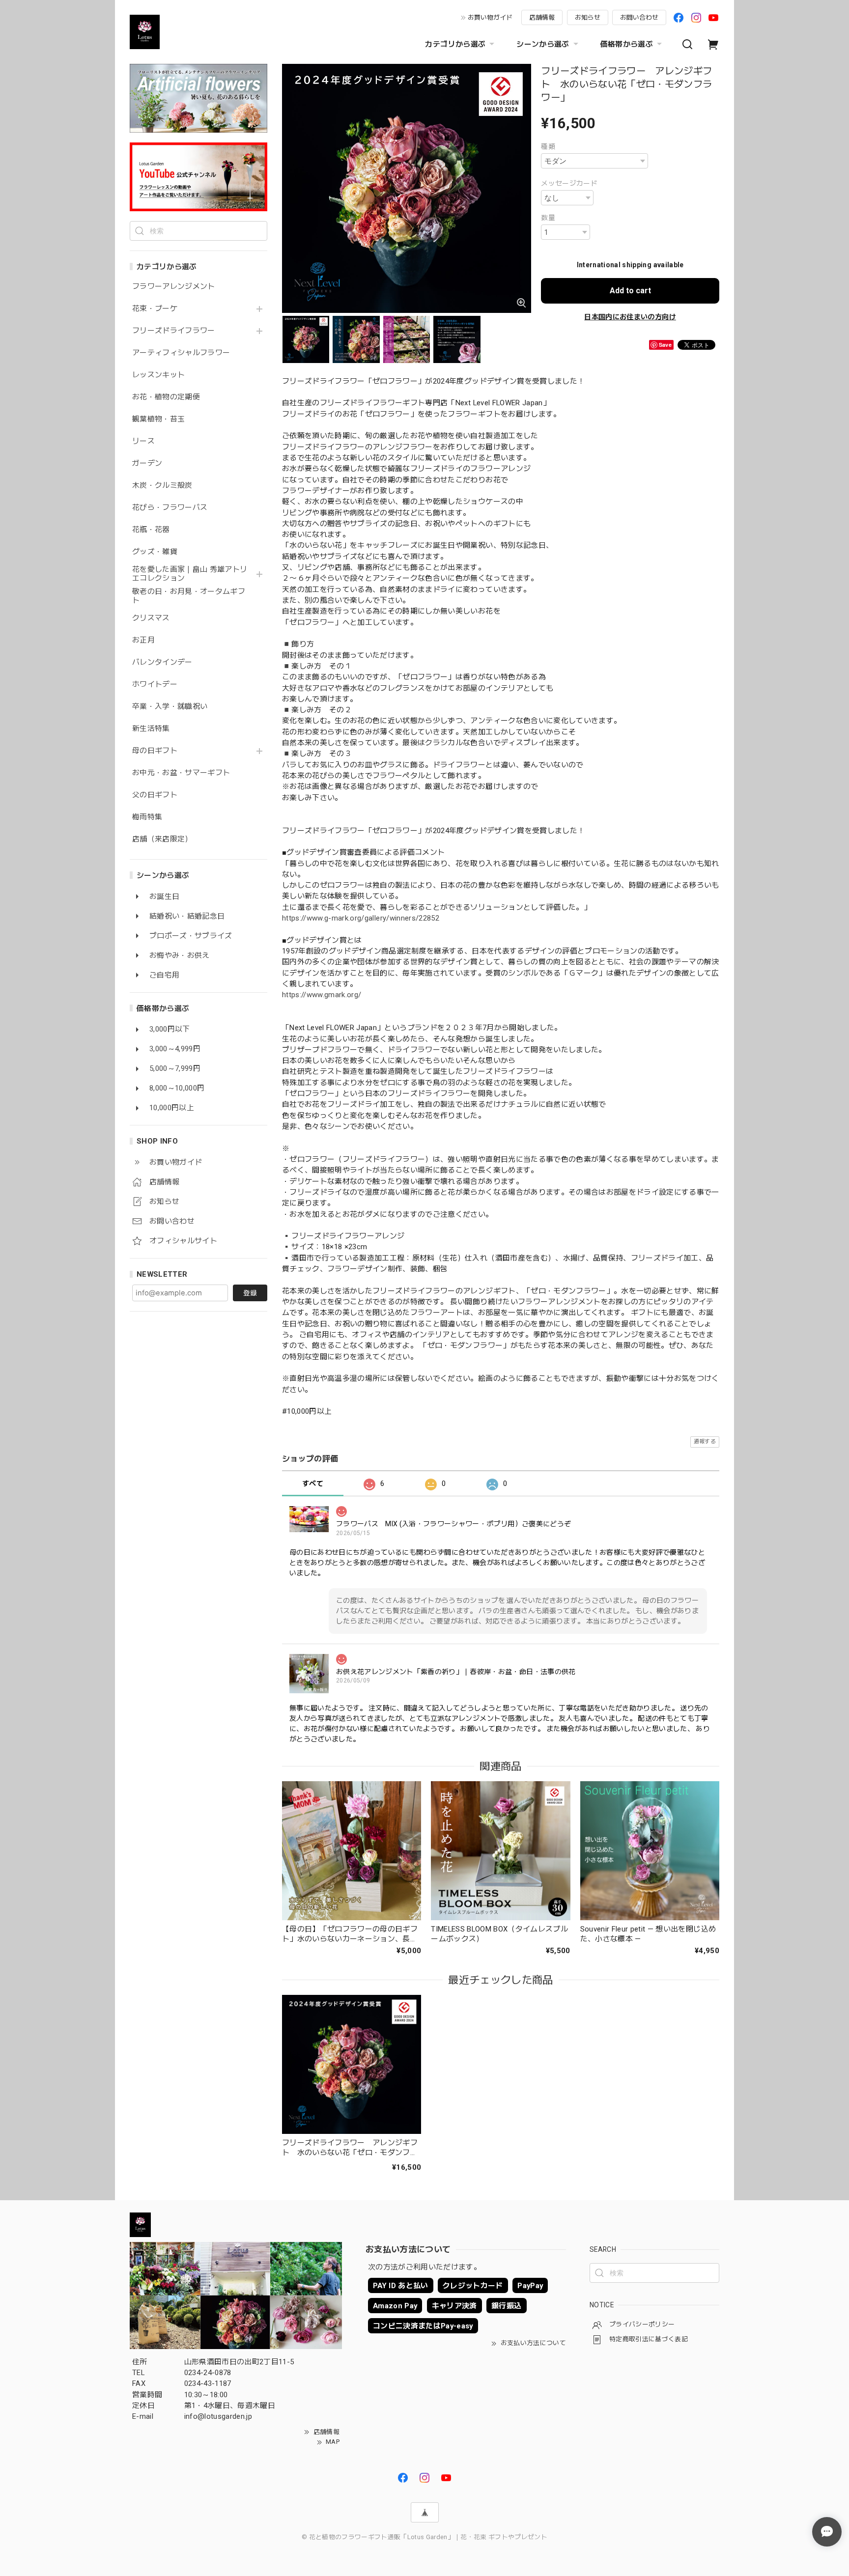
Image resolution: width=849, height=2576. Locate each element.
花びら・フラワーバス (170, 508)
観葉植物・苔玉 (158, 419)
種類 (548, 146)
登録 (250, 1293)
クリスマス (151, 618)
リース (143, 441)
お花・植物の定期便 (166, 397)
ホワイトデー (155, 685)
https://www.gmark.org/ (322, 995)
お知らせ (588, 17)
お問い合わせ (639, 17)
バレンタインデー (162, 662)
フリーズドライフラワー (174, 331)
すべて (313, 1484)
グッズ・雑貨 (155, 552)
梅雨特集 (147, 817)
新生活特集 (151, 729)
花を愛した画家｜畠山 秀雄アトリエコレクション (190, 574)
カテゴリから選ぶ (455, 44)
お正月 (143, 640)
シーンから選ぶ (543, 44)
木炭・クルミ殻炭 (162, 486)
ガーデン (147, 463)
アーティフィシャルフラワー (181, 353)
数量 (548, 218)
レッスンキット (158, 375)
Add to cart (630, 291)
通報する (705, 1442)
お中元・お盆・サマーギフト (181, 773)
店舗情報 (542, 17)
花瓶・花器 (151, 530)
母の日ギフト (155, 751)
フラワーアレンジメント (174, 287)
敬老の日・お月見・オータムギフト (189, 596)
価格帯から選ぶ (627, 44)
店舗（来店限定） (162, 839)
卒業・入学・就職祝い (170, 707)
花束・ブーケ (155, 309)
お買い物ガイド (490, 17)
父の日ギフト (155, 795)
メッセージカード (569, 183)
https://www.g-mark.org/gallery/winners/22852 (361, 918)
